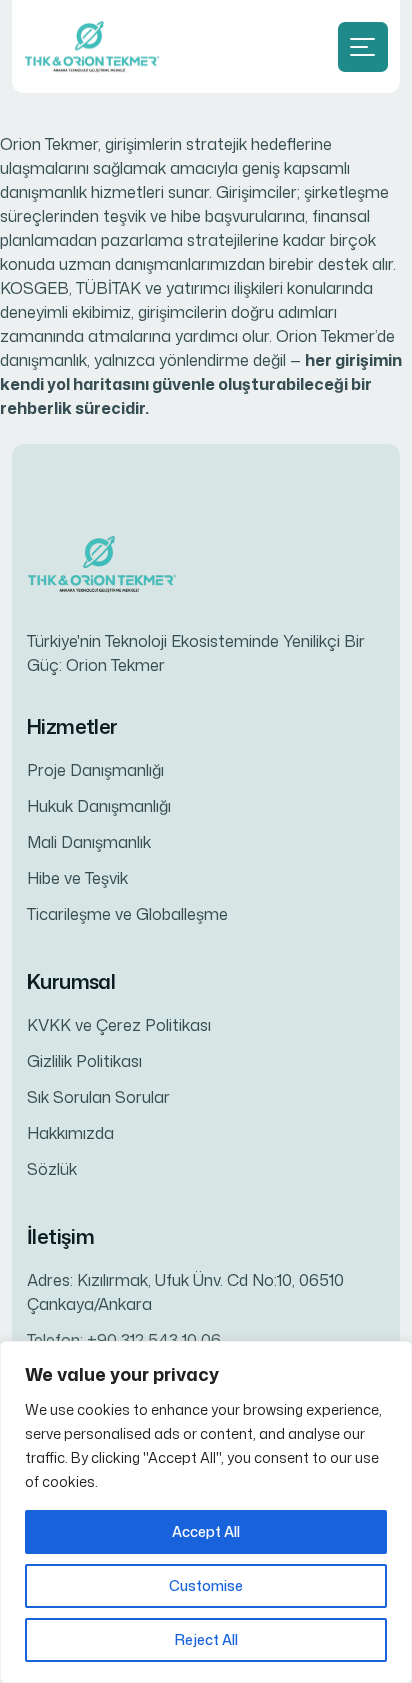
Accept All (206, 1531)
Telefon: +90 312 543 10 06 (124, 1340)
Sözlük (52, 1169)
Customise (206, 1585)
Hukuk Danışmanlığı (99, 806)
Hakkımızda (70, 1133)
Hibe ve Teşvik (77, 878)
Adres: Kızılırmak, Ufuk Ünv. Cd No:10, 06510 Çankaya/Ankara (185, 1292)
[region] (206, 1512)
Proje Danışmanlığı (95, 770)
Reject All (206, 1639)
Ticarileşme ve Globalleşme (127, 914)
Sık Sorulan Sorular (98, 1097)
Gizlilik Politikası (84, 1061)
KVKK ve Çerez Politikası (119, 1025)
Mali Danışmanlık (89, 842)
